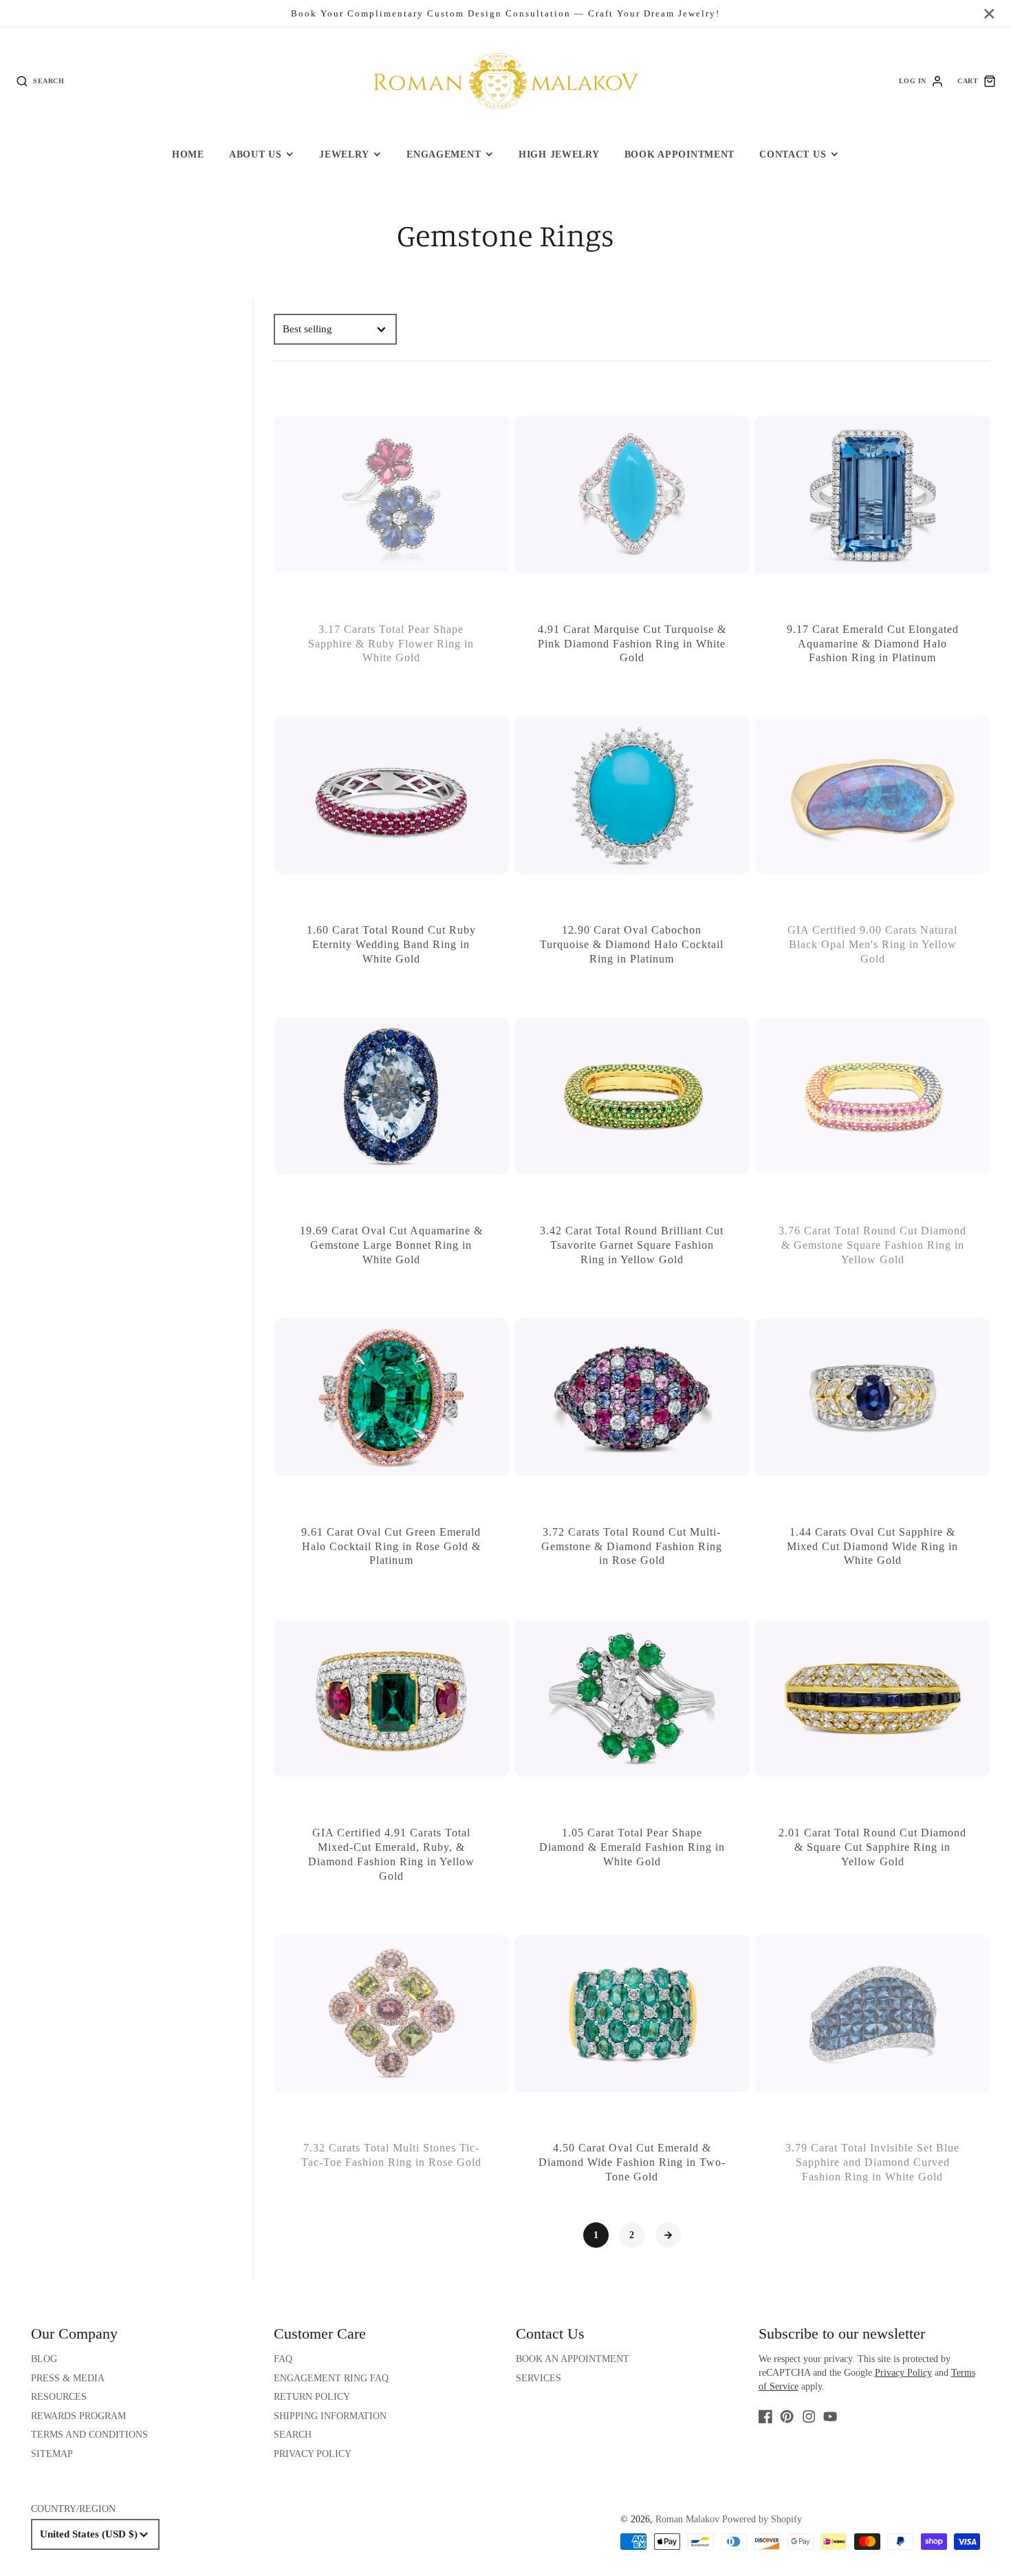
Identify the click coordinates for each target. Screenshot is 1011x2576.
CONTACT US (793, 154)
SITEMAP (52, 2454)
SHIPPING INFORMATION (330, 2416)
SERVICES (539, 2378)
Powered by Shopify (762, 2519)
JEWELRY (344, 154)
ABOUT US (256, 154)
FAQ (283, 2359)
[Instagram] (809, 2416)
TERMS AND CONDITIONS (89, 2435)
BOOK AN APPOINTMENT (573, 2359)
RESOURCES (59, 2397)
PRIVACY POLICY (313, 2454)
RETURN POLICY (312, 2397)
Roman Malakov (687, 2519)
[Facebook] (765, 2416)
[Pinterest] (787, 2416)
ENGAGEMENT (444, 154)
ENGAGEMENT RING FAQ (331, 2378)
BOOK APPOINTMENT (680, 154)
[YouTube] (830, 2416)
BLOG (44, 2359)
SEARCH (293, 2435)
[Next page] (668, 2235)
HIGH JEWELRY (559, 154)
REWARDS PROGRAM (78, 2416)
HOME (188, 154)
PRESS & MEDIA (68, 2378)
